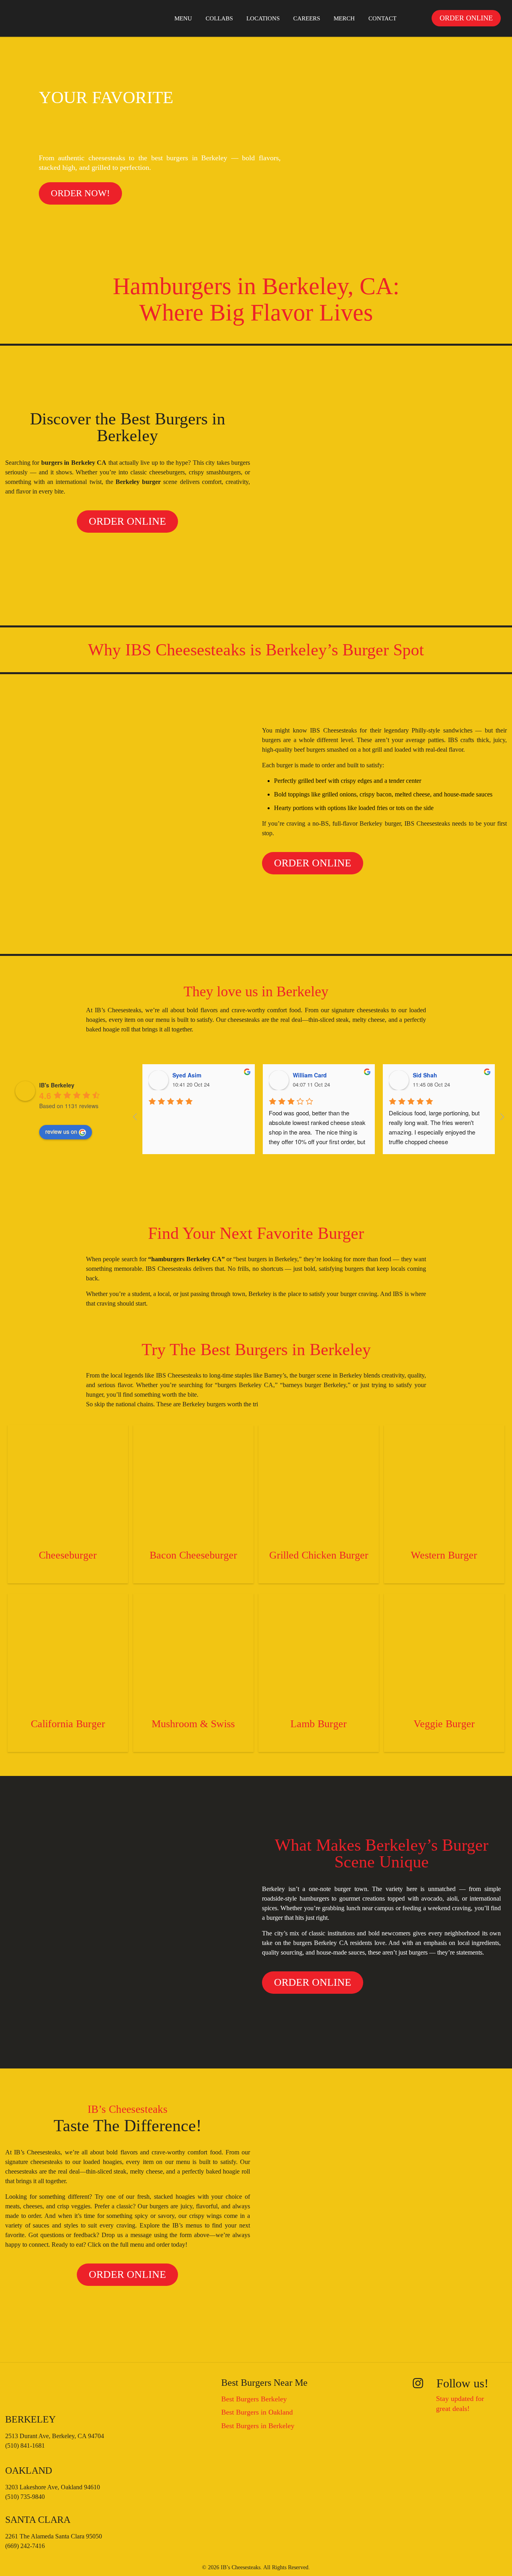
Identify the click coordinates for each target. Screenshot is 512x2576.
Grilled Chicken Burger (319, 1555)
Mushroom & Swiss (193, 1724)
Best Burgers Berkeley (254, 2399)
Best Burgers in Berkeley (258, 2426)
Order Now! (80, 193)
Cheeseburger (68, 1555)
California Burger (68, 1724)
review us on (61, 1131)
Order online (466, 18)
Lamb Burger (319, 1724)
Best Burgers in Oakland (257, 2412)
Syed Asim (187, 1075)
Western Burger (444, 1555)
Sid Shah (425, 1075)
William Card (310, 1075)
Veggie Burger (444, 1724)
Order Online (127, 521)
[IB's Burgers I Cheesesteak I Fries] (34, 18)
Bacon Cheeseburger (193, 1555)
